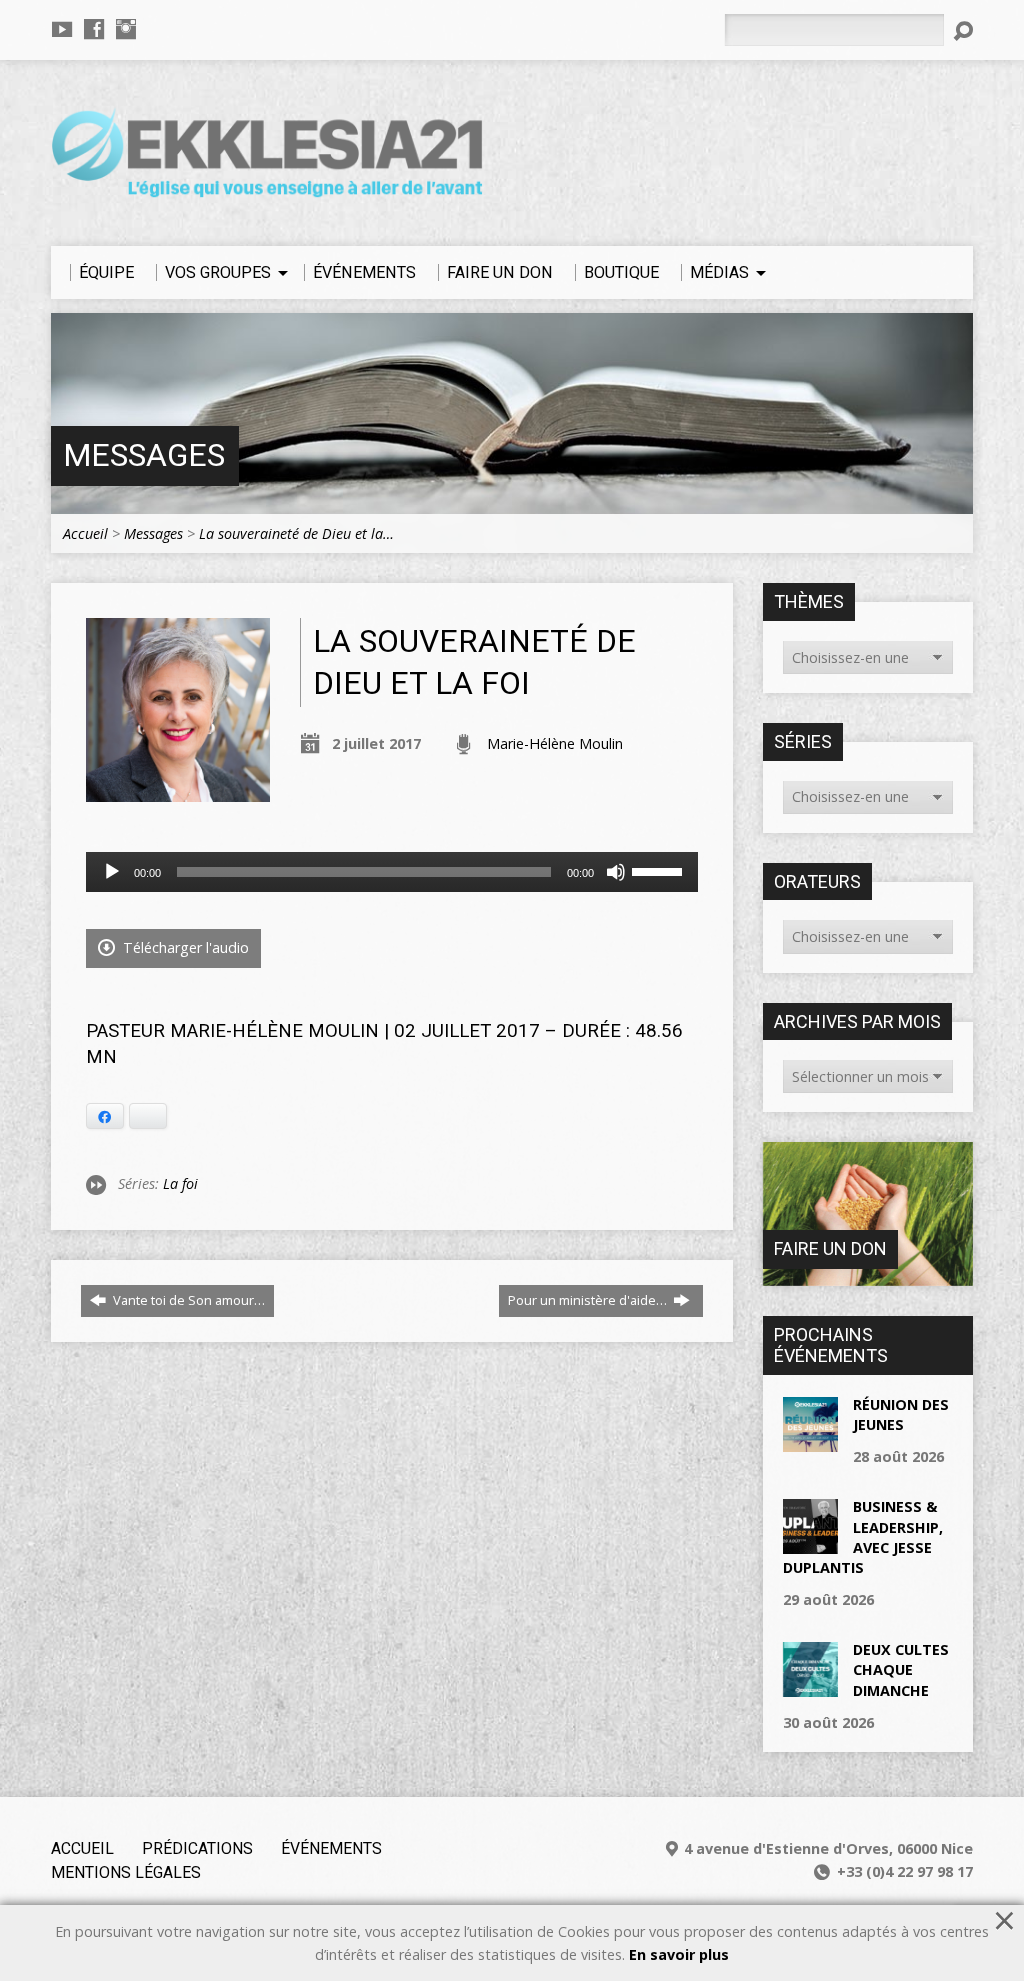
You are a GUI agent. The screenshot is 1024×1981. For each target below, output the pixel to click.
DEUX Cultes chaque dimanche (901, 1669)
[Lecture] (112, 872)
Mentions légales (126, 1872)
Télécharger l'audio (184, 947)
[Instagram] (126, 29)
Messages (144, 455)
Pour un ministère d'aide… (589, 1300)
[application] (392, 872)
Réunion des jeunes (901, 1414)
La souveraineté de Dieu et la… (296, 533)
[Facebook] (94, 29)
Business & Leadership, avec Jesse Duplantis (863, 1536)
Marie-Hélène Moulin (555, 743)
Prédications (197, 1848)
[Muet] (616, 872)
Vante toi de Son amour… (187, 1300)
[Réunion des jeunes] (810, 1441)
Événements (331, 1848)
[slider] (660, 870)
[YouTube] (62, 29)
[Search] (963, 31)
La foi (180, 1183)
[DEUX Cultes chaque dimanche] (810, 1686)
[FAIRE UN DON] (868, 1275)
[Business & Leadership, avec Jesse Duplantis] (810, 1543)
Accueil (85, 533)
